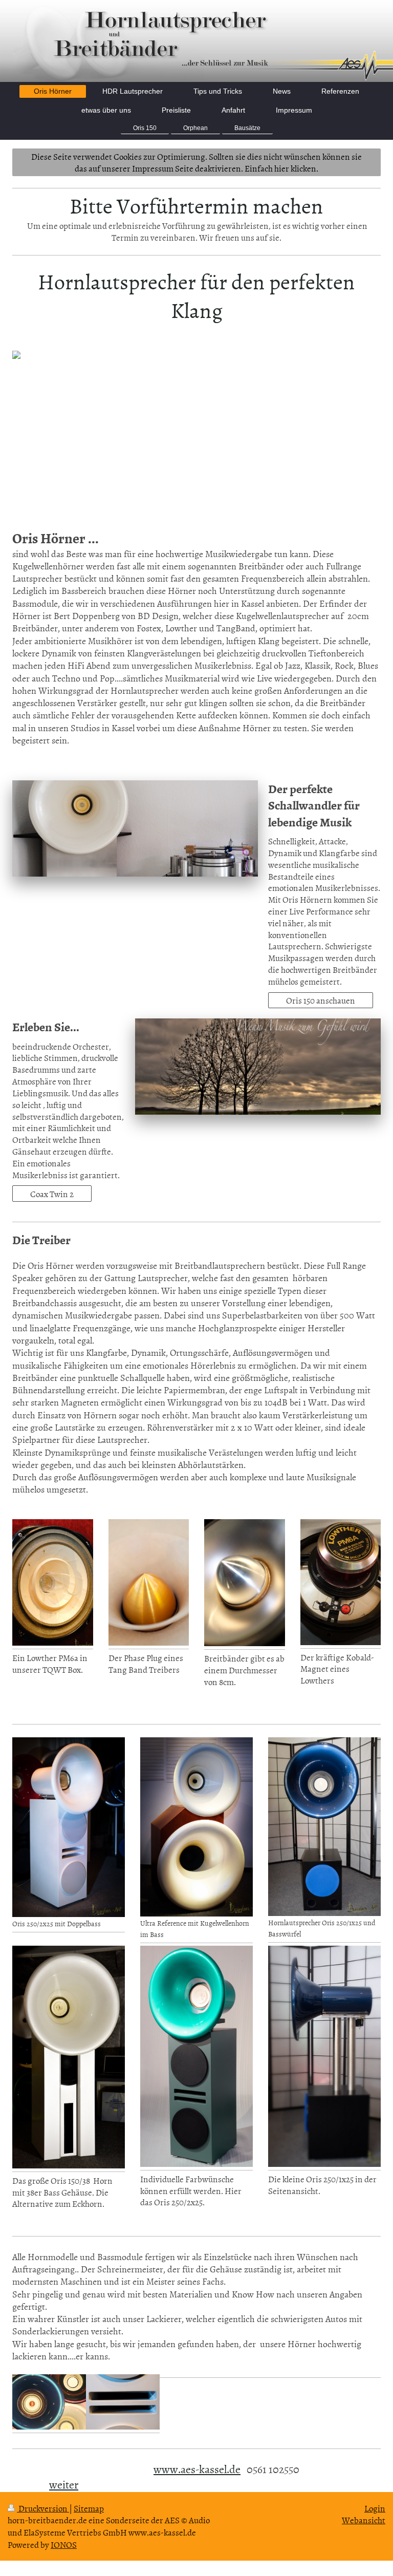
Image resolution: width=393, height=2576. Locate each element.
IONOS (64, 2544)
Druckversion (43, 2508)
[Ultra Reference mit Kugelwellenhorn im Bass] (196, 1827)
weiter (64, 2484)
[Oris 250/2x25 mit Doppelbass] (69, 1827)
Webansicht (364, 2520)
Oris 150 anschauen (321, 1000)
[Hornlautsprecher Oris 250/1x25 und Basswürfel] (324, 1826)
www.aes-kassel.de (197, 2469)
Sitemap (89, 2508)
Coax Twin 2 (52, 1194)
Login (375, 2508)
